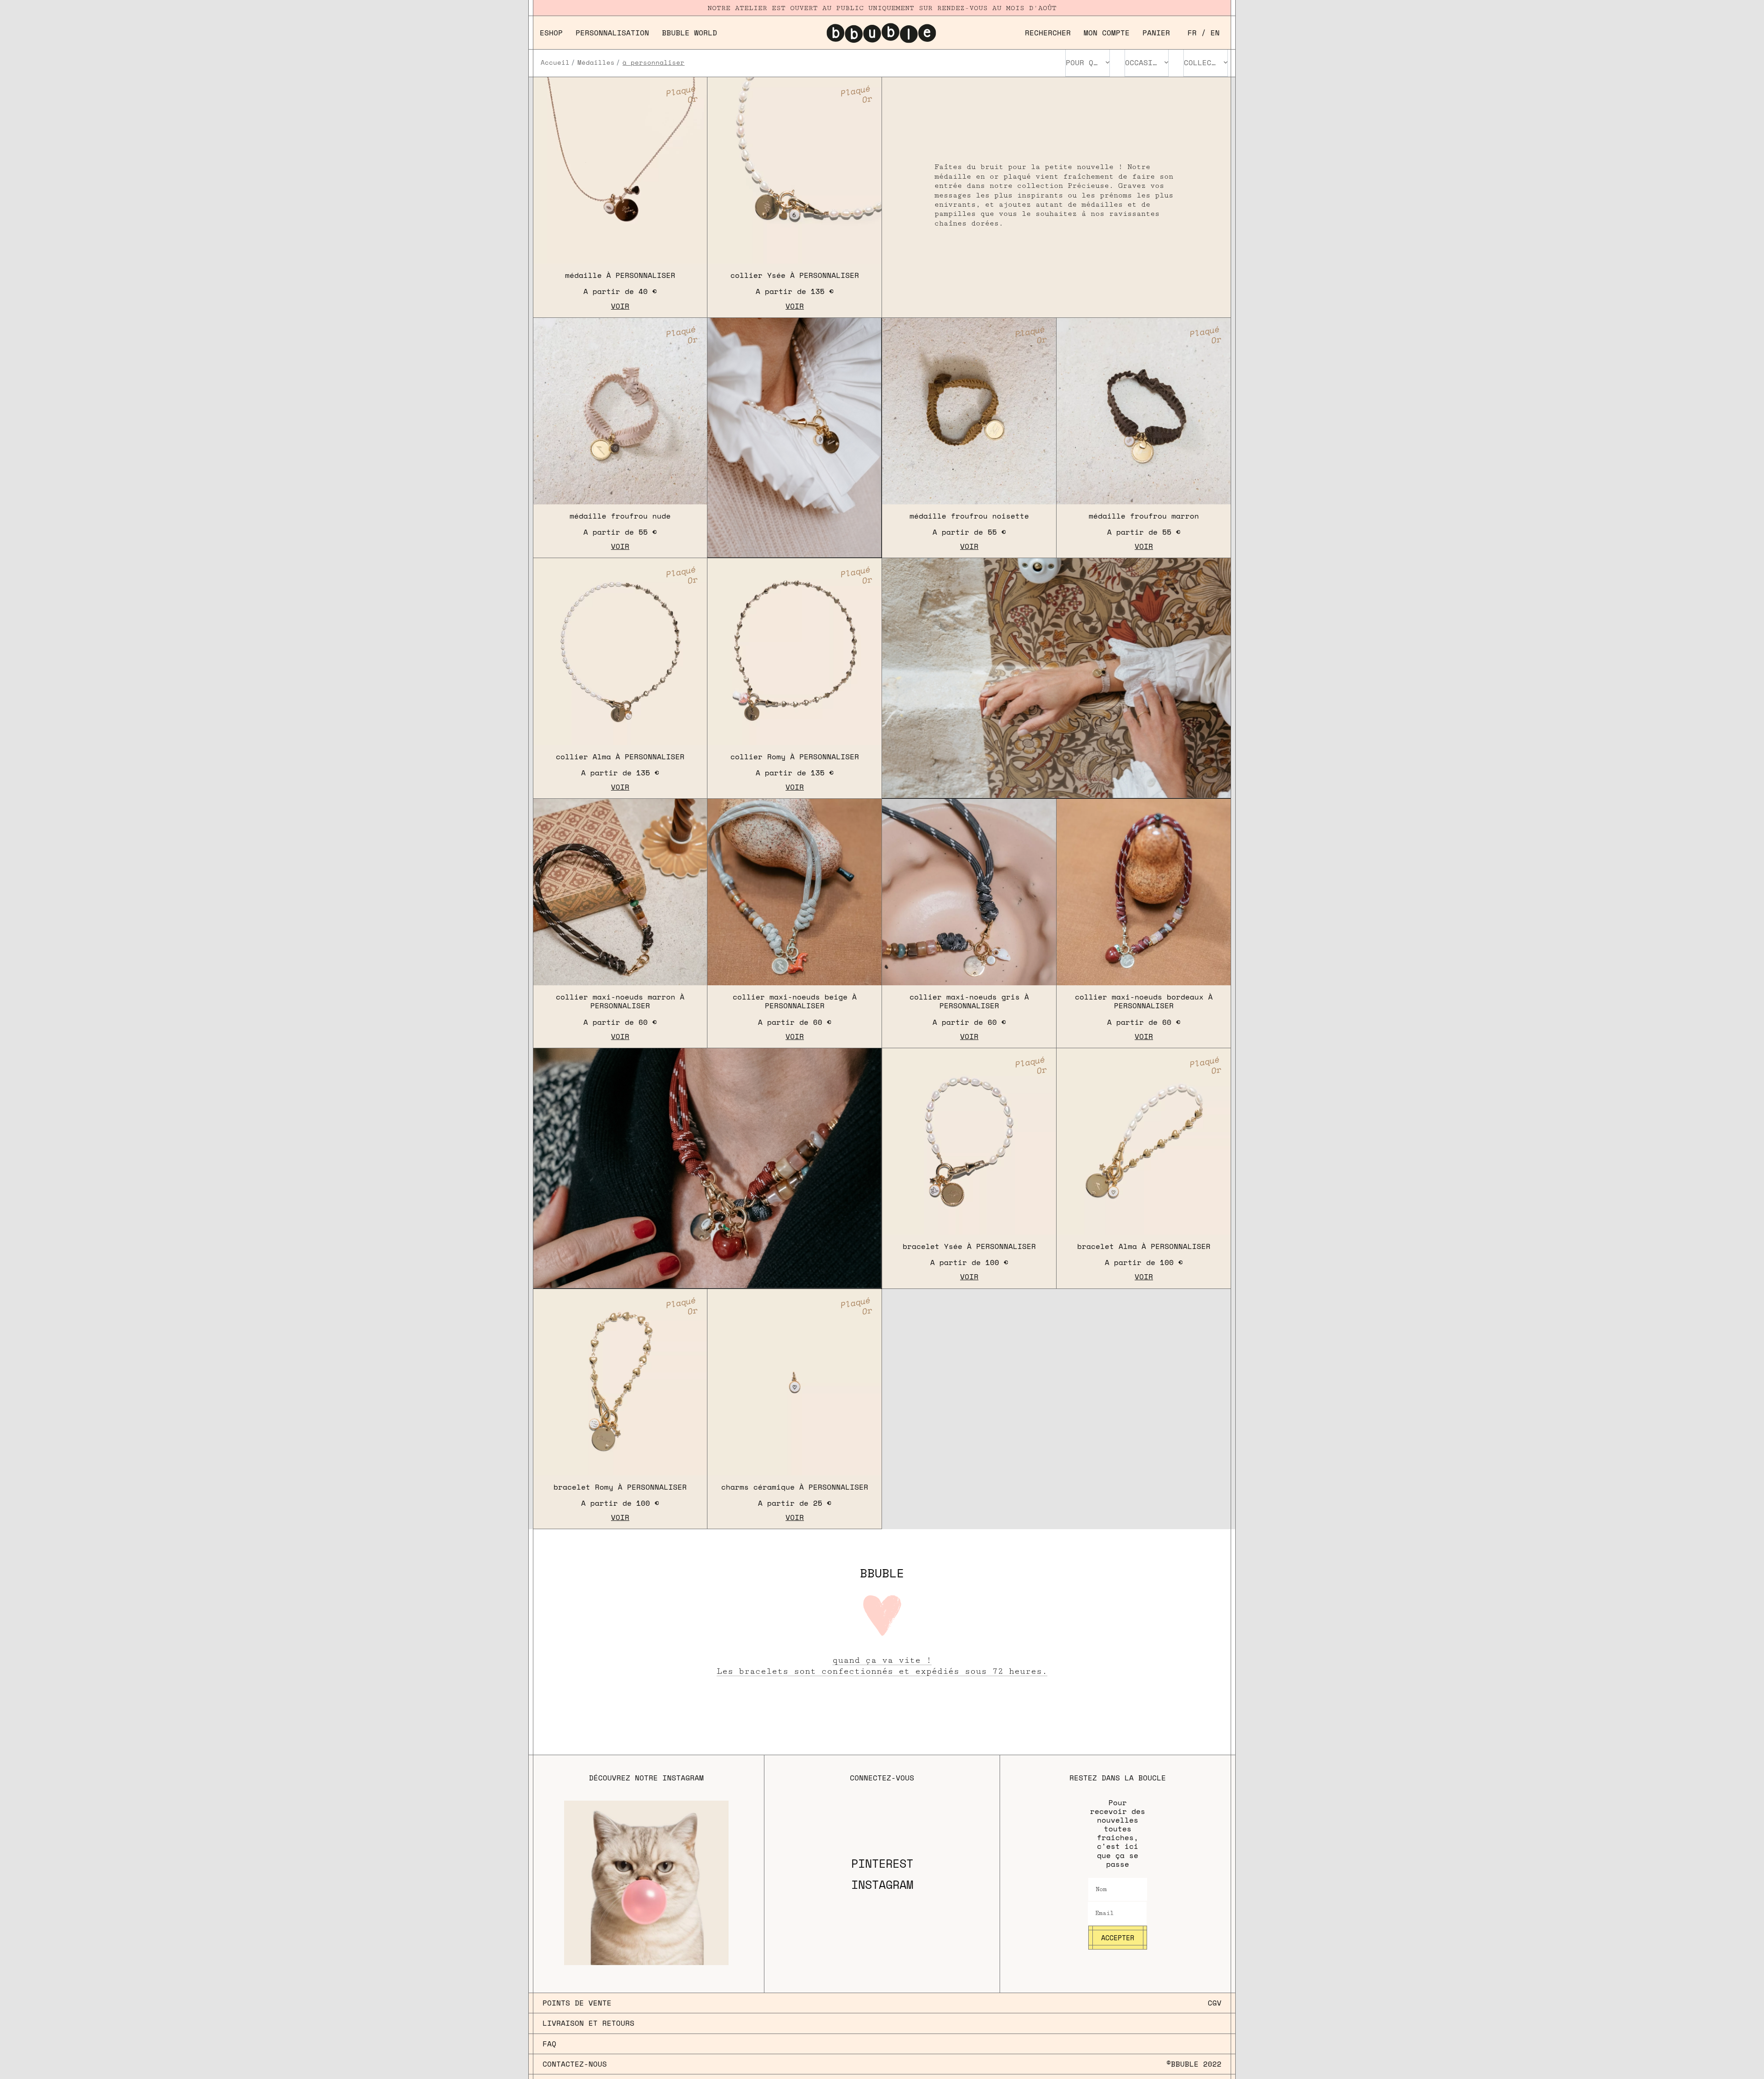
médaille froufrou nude (620, 516)
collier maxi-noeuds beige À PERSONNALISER (795, 1001)
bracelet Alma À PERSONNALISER (1144, 1246)
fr (1192, 33)
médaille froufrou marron (1144, 516)
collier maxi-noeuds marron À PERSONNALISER (620, 1001)
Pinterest (882, 1864)
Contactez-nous (575, 2064)
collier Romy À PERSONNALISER (795, 757)
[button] (1048, 33)
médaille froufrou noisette (969, 516)
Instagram (882, 1885)
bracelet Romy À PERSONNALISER (620, 1487)
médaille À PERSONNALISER (620, 275)
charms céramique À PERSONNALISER (795, 1487)
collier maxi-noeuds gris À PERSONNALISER (969, 1001)
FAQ (549, 2044)
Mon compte (1107, 33)
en (1215, 33)
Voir (620, 306)
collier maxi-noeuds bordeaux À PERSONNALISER (1144, 1001)
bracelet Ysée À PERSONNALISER (969, 1246)
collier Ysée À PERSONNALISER (795, 275)
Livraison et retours (588, 2023)
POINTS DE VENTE (577, 2003)
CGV (1215, 2003)
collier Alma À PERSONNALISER (620, 757)
